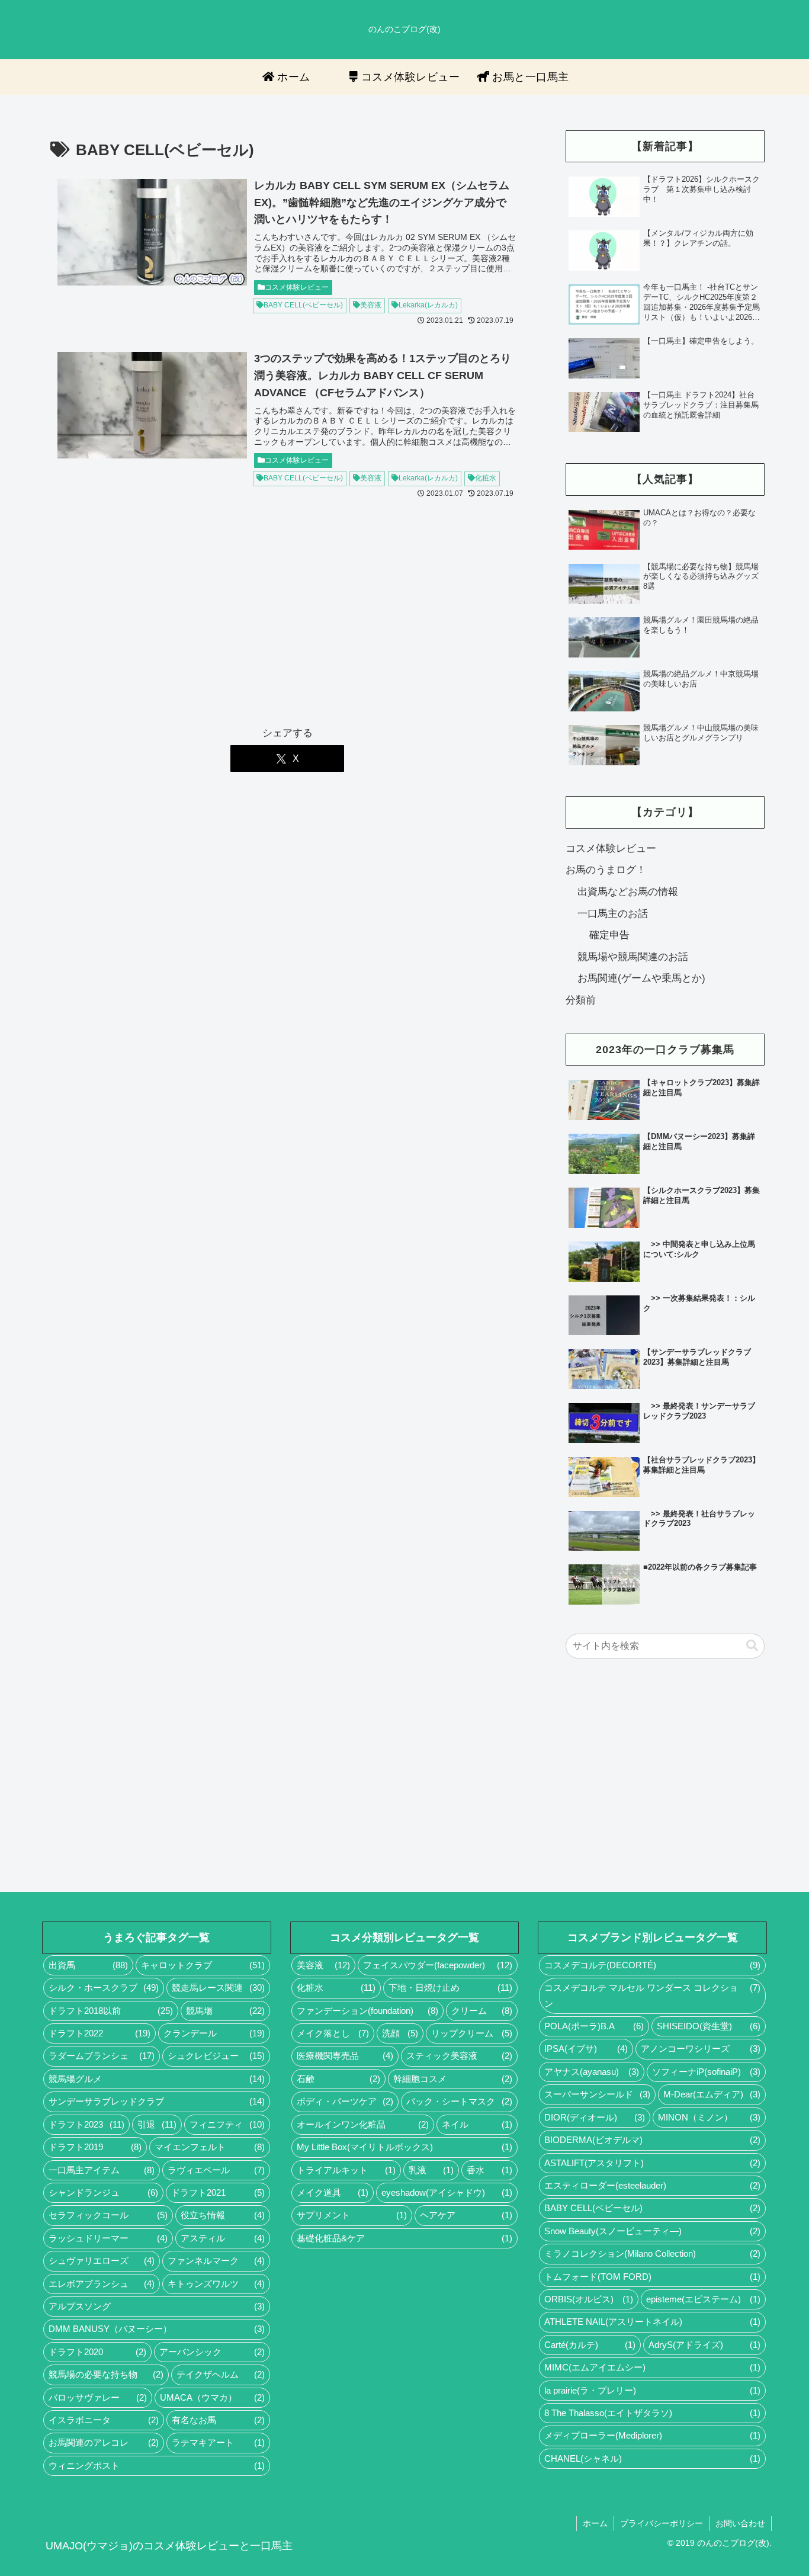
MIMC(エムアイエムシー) (652, 2368)
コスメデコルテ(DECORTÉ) (652, 1965)
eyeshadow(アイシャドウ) (447, 2193)
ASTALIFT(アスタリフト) (652, 2163)
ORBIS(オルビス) (589, 2299)
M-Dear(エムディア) (712, 2094)
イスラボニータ (104, 2420)
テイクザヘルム (221, 2375)
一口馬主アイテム (102, 2170)
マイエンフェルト (209, 2147)
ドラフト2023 (86, 2125)
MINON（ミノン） (709, 2118)
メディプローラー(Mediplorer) (652, 2436)
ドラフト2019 (95, 2147)
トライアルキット (346, 2170)
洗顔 (400, 2033)
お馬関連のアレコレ (104, 2443)
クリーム (482, 2011)
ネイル (477, 2125)
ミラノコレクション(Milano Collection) (652, 2254)
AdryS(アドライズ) (704, 2345)
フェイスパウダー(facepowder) (438, 1965)
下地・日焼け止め (450, 1988)
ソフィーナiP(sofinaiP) (706, 2072)
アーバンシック (212, 2352)
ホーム (595, 2523)
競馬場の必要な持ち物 (106, 2375)
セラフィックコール (108, 2215)
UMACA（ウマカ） (212, 2398)
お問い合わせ (740, 2523)
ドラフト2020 (97, 2352)
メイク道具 (333, 2193)
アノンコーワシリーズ (701, 2049)
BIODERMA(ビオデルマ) (652, 2140)
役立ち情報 (222, 2215)
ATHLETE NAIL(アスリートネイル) (652, 2322)
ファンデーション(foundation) (368, 2011)
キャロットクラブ (203, 1965)
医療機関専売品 (345, 2056)
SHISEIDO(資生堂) (709, 2026)
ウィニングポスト (157, 2466)
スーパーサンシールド (597, 2094)
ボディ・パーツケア (345, 2102)
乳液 (431, 2170)
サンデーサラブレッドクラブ (157, 2102)
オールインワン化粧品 (363, 2125)
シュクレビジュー (216, 2056)
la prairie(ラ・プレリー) (652, 2391)
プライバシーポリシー (662, 2523)
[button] (752, 1646)
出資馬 (88, 1965)
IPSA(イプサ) (586, 2049)
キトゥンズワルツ (216, 2284)
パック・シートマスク (459, 2102)
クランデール (214, 2033)
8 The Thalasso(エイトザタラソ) (652, 2413)
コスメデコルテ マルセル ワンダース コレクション (652, 1996)
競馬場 (225, 2011)
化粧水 (486, 478)
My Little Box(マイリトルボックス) (405, 2147)
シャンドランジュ (103, 2193)
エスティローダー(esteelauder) (652, 2186)
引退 (157, 2125)
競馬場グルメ (157, 2079)
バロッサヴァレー (98, 2398)
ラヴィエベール (216, 2170)
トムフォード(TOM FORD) (652, 2277)
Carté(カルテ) (590, 2345)
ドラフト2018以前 (111, 2011)
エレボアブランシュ (102, 2284)
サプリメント (352, 2215)
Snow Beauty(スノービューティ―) (652, 2231)
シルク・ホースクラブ (104, 1988)
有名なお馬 (218, 2420)
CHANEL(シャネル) (652, 2459)
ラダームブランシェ (102, 2056)
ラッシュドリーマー (108, 2238)
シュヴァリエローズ (102, 2261)
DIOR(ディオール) (595, 2118)
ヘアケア (466, 2215)
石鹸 (338, 2079)
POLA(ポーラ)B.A (594, 2026)
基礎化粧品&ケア (405, 2238)
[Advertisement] (287, 619)
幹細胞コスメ (453, 2079)
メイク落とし (333, 2033)
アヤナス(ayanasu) (591, 2072)
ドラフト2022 (99, 2033)
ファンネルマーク (216, 2261)
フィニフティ (227, 2125)
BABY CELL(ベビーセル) (303, 305)
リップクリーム (472, 2033)
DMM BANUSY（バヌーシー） (157, 2329)
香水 (489, 2170)
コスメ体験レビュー (297, 287)
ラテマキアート (218, 2443)
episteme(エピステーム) (703, 2299)
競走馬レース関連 (218, 1988)
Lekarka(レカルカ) (428, 305)
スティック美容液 (459, 2056)
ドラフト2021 (218, 2193)
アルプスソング (157, 2306)
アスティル (222, 2238)
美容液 (371, 305)
